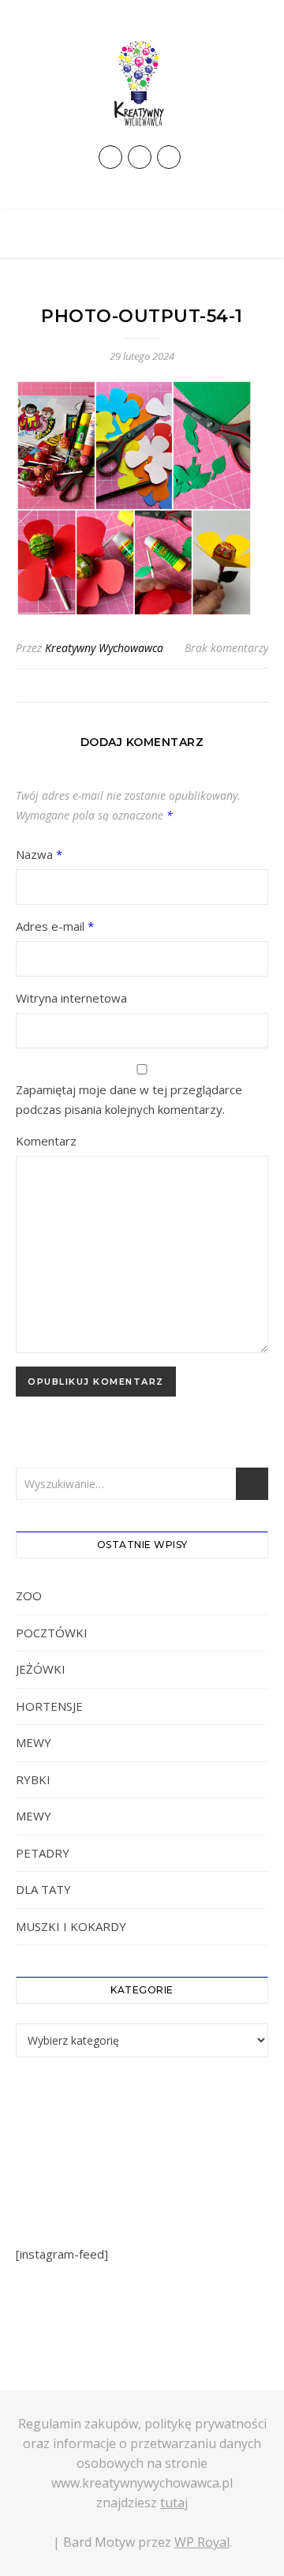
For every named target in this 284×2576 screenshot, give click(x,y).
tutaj (174, 2503)
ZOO (29, 1595)
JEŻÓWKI (41, 1669)
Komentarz (46, 1141)
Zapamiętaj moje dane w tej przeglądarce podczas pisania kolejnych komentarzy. (129, 1099)
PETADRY (43, 1853)
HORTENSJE (49, 1706)
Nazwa (39, 854)
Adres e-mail (55, 926)
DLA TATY (43, 1889)
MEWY (34, 1742)
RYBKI (33, 1779)
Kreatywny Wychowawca (104, 648)
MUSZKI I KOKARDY (71, 1926)
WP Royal (202, 2542)
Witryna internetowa (71, 998)
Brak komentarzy (226, 648)
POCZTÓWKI (52, 1633)
